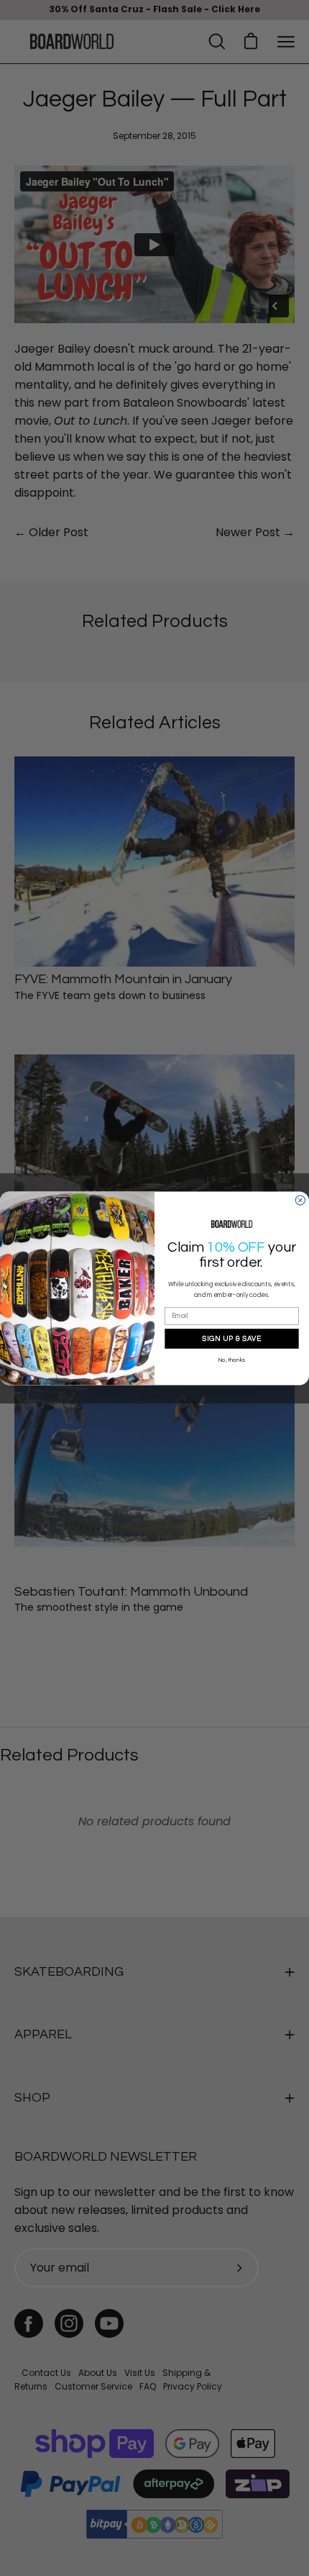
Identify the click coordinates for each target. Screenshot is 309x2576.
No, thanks (232, 1360)
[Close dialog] (300, 1200)
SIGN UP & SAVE (231, 1338)
